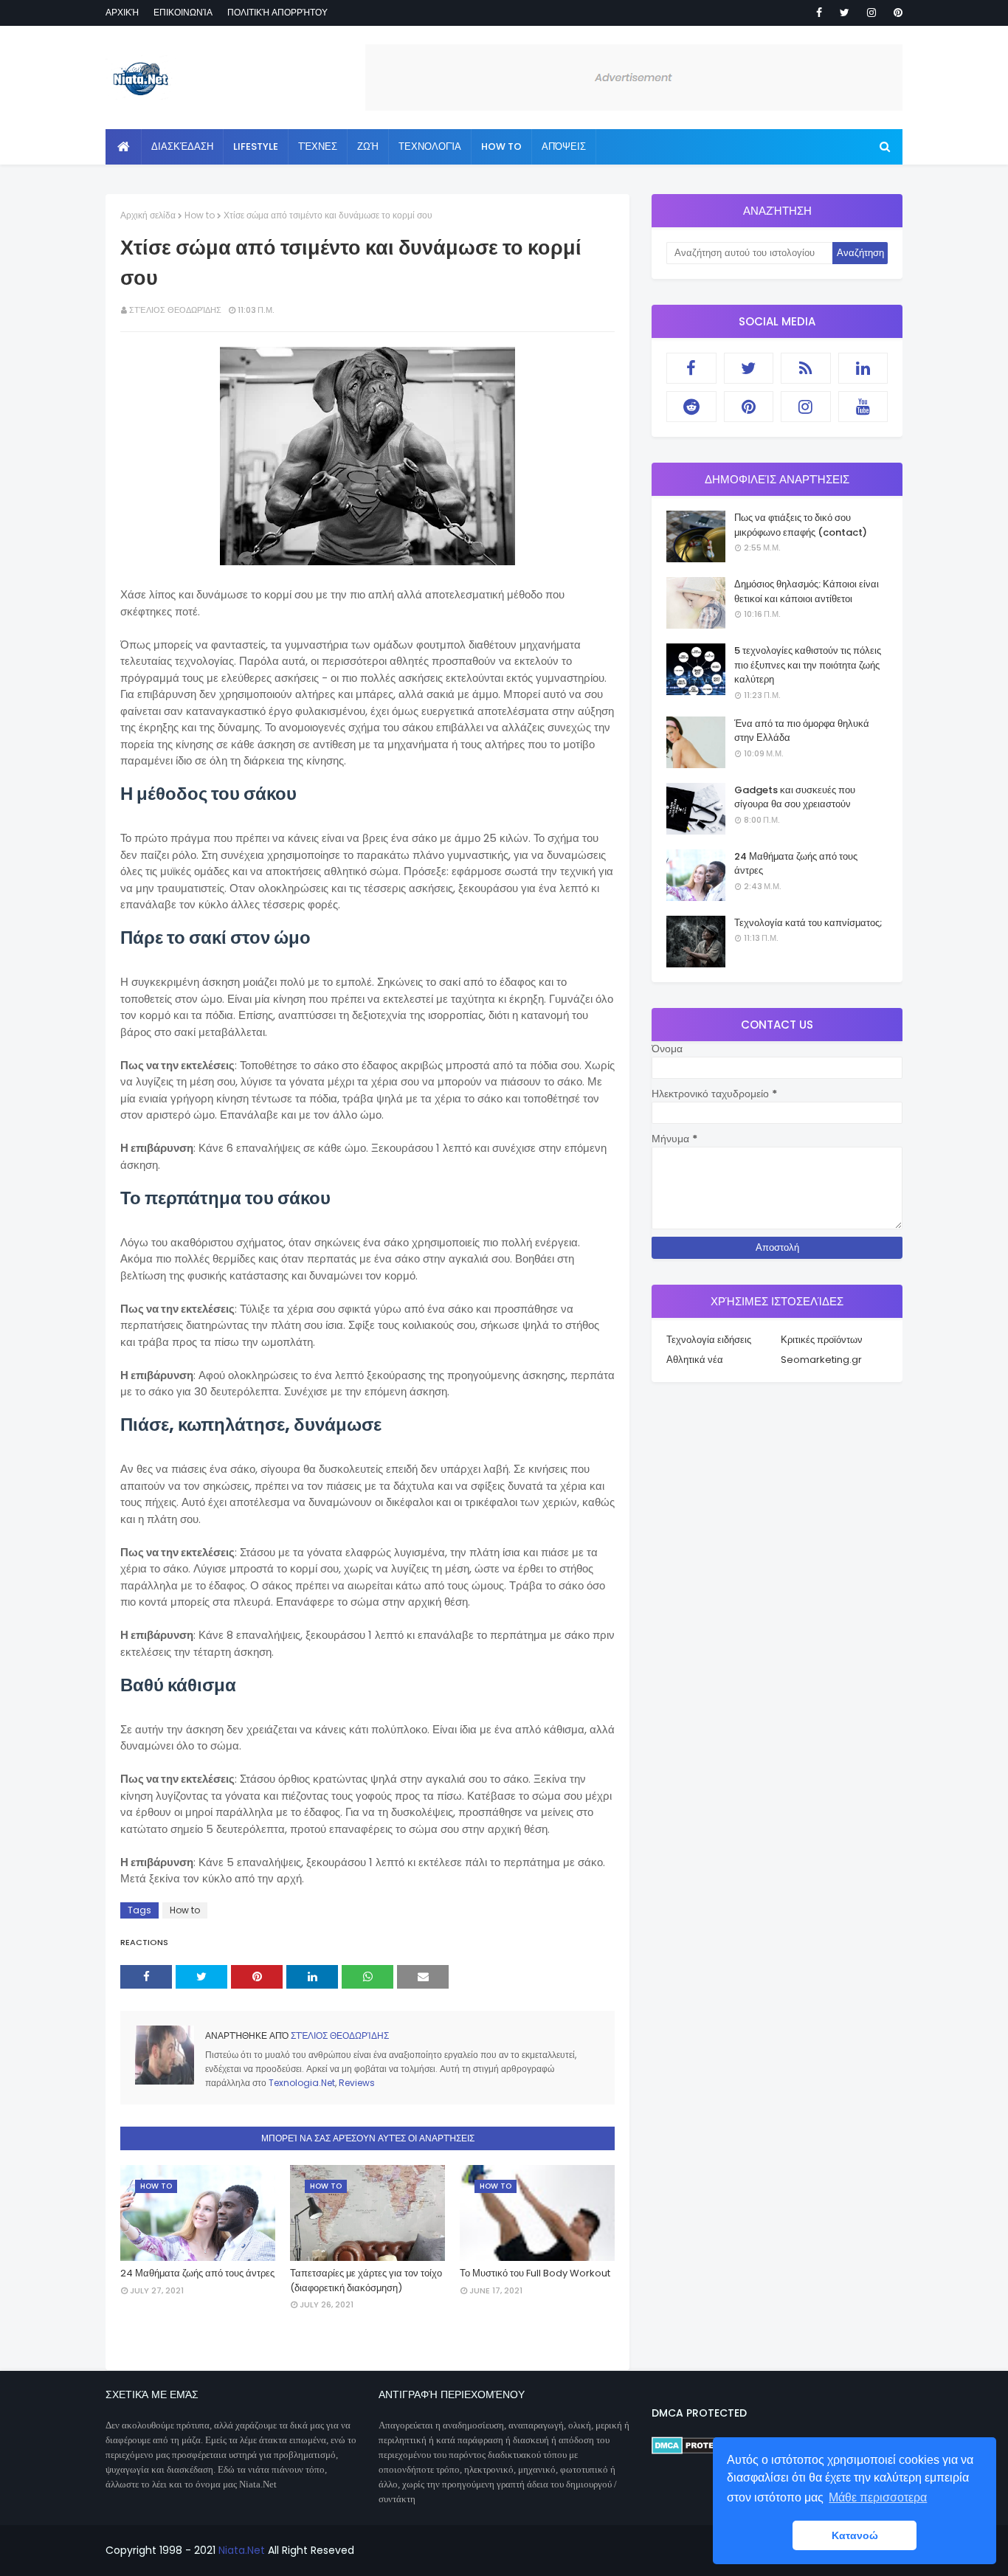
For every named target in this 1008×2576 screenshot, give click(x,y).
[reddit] (691, 407)
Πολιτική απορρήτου (277, 12)
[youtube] (863, 407)
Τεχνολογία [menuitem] (430, 146)
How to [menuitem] (501, 146)
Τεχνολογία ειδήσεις (709, 1340)
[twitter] (845, 13)
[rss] (806, 368)
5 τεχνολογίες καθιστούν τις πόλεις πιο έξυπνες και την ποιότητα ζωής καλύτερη (808, 665)
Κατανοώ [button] (855, 2535)
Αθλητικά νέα (695, 1360)
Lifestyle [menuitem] (256, 146)
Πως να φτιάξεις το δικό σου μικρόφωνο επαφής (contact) (801, 525)
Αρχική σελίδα (148, 215)
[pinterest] (895, 13)
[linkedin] (863, 368)
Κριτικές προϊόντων (822, 1340)
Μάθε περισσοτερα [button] (878, 2497)
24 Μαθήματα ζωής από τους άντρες (197, 2273)
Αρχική (122, 12)
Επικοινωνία (183, 12)
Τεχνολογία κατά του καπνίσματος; (808, 923)
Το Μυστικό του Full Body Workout (535, 2273)
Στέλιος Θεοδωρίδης (175, 310)
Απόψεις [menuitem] (564, 146)
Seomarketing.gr (821, 1360)
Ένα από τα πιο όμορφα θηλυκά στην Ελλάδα (802, 731)
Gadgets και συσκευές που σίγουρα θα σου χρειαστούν (795, 797)
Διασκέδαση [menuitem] (182, 146)
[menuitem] (124, 147)
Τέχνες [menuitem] (318, 146)
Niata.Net (242, 2550)
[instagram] (871, 13)
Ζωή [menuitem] (368, 146)
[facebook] (819, 13)
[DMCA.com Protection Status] (696, 2451)
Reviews (357, 2083)
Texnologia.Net (302, 2083)
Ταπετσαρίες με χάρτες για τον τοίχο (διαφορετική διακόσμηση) (366, 2280)
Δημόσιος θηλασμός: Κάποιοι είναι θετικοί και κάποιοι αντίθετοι (807, 591)
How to (200, 215)
